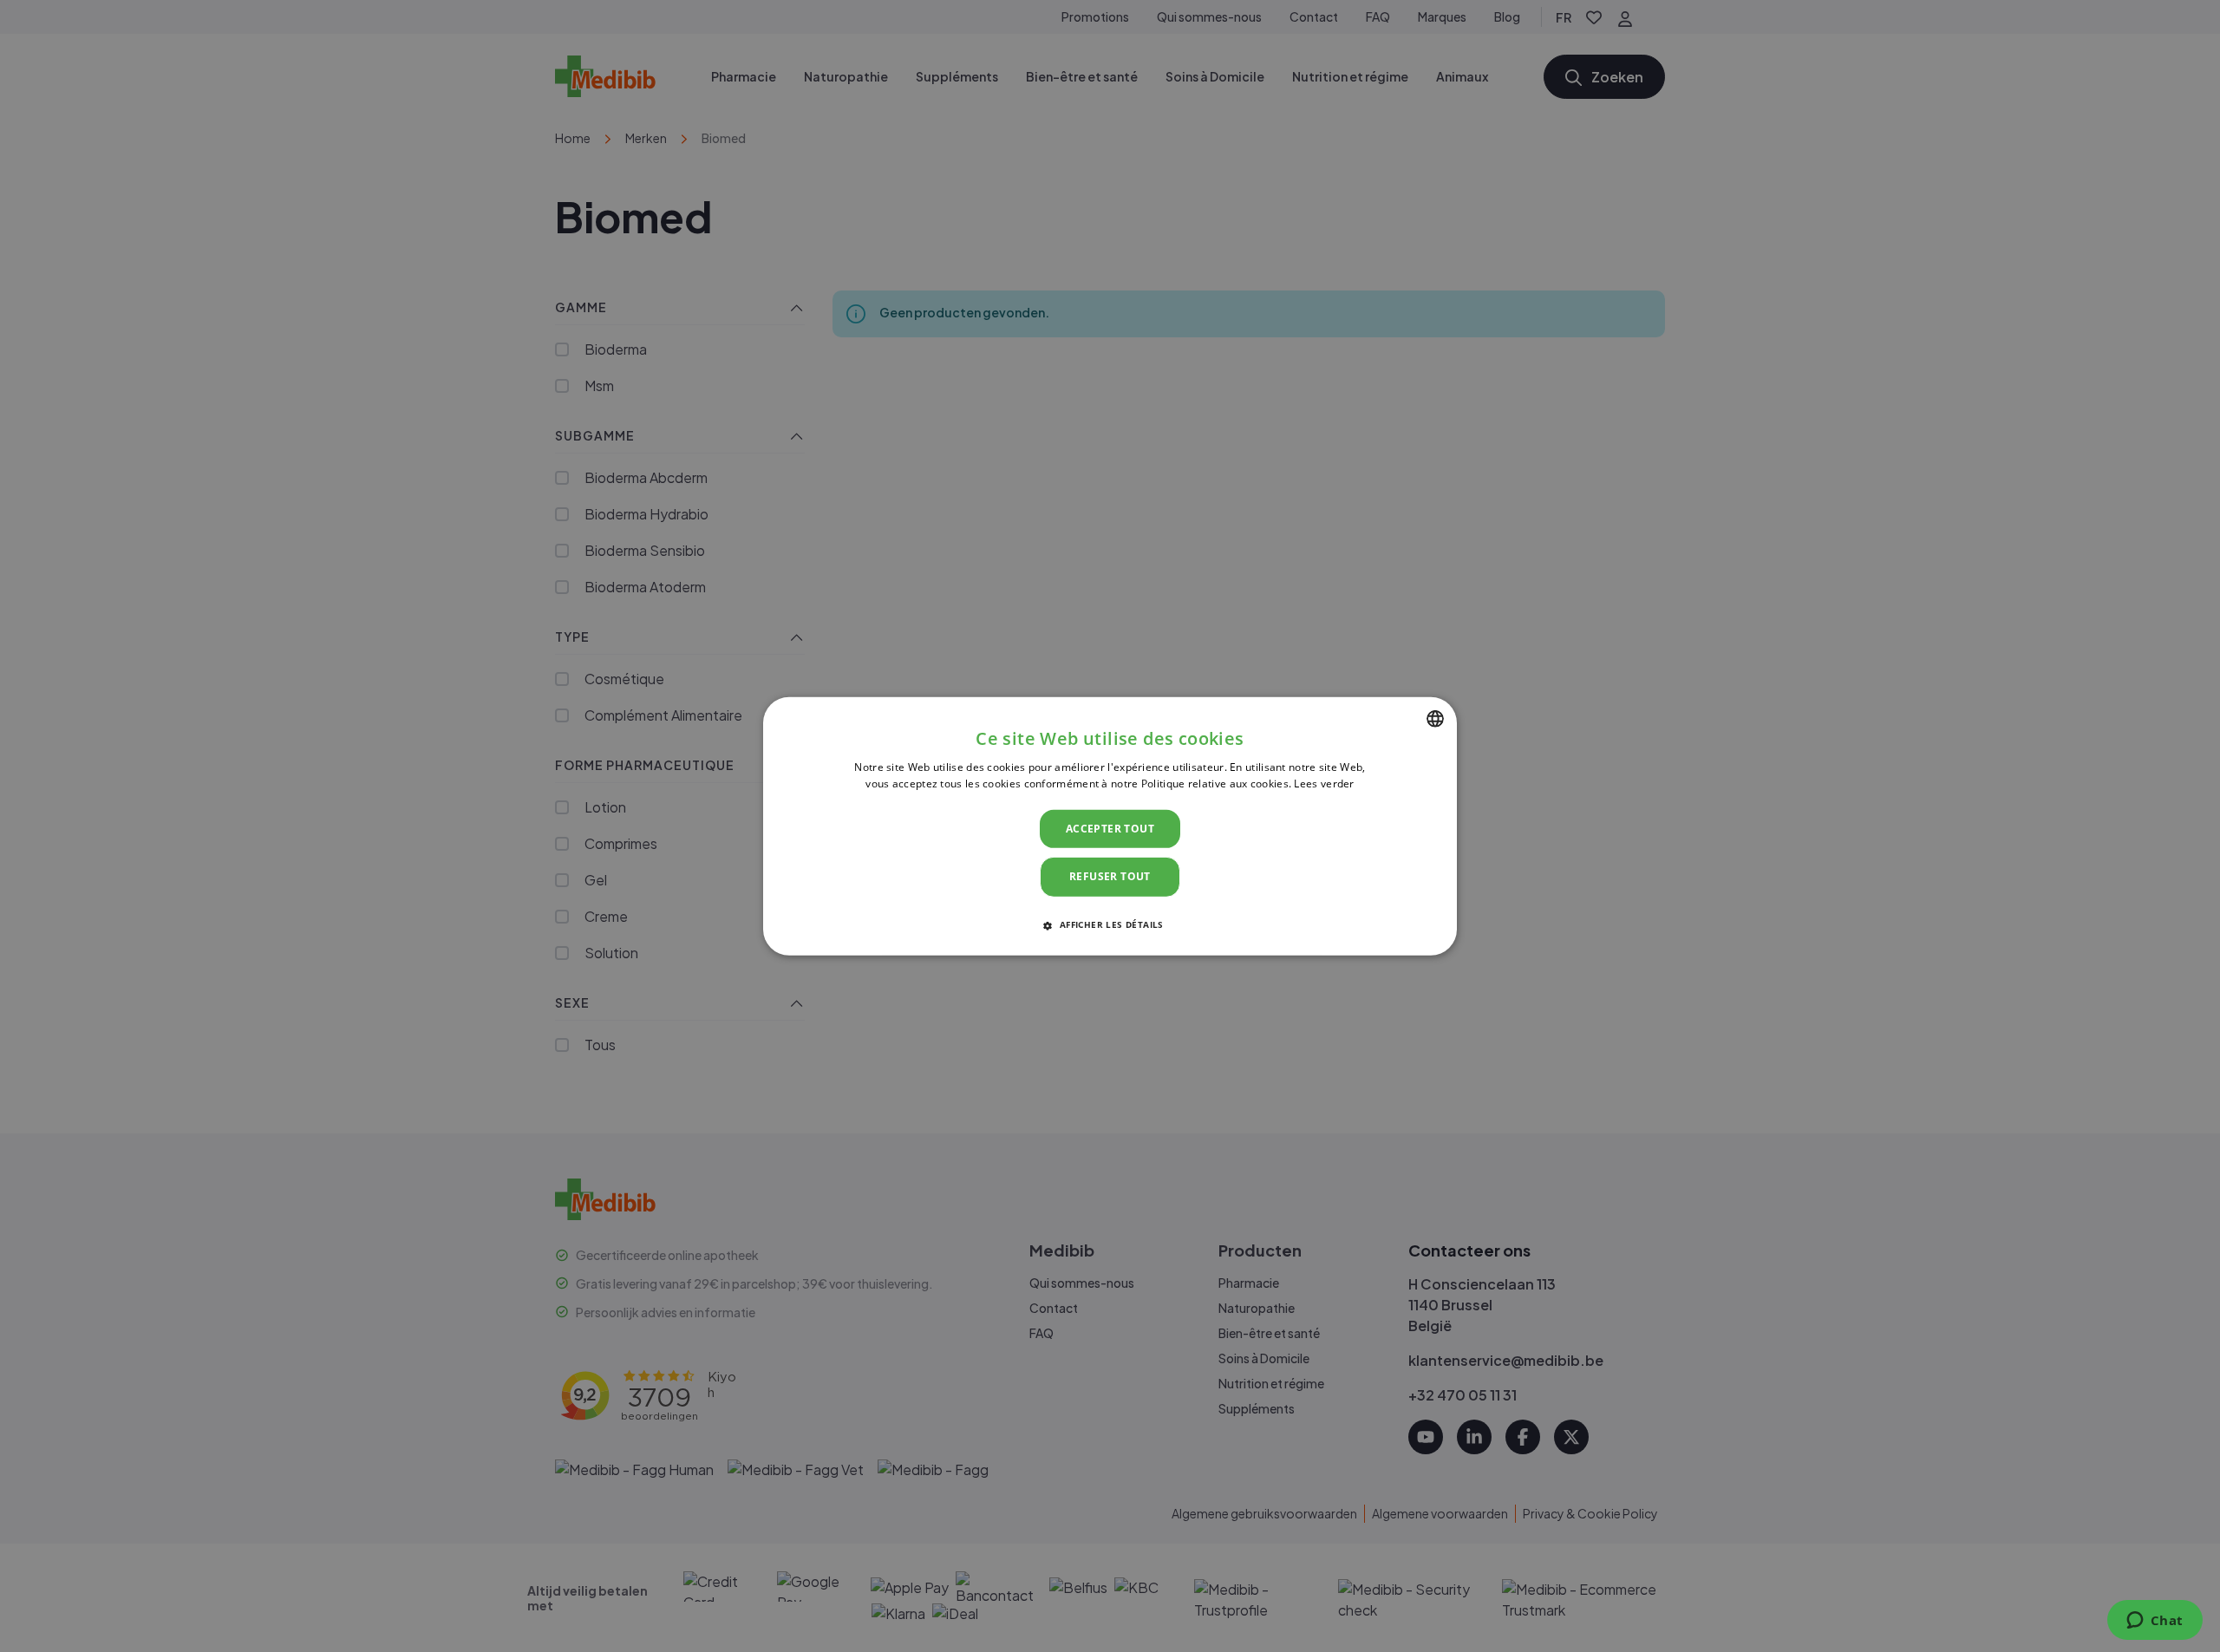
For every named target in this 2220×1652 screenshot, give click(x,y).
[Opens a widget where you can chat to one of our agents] (2155, 1622)
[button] (1110, 924)
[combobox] (1435, 718)
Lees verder (1324, 784)
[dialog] (1110, 826)
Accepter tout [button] (1110, 829)
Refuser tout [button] (1110, 876)
